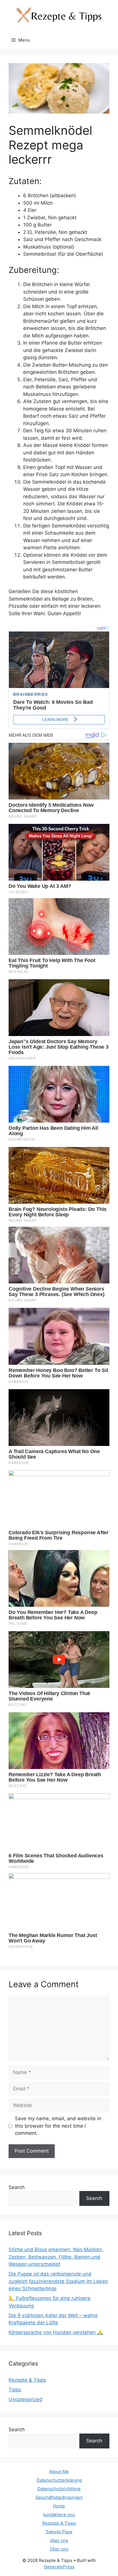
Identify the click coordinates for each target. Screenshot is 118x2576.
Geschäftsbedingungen (59, 2497)
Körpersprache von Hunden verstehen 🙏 (56, 2332)
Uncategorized (25, 2399)
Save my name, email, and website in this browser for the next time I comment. (58, 2126)
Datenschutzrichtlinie (59, 2489)
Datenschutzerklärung (59, 2480)
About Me (59, 2472)
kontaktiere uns (59, 2515)
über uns (59, 2540)
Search (17, 2187)
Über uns (59, 2549)
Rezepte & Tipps (27, 2380)
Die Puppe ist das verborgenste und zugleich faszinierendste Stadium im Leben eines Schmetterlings (58, 2281)
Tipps (15, 2390)
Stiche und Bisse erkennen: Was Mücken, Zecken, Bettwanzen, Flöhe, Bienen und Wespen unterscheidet (56, 2257)
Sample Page (59, 2532)
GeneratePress (59, 2567)
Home (59, 2506)
